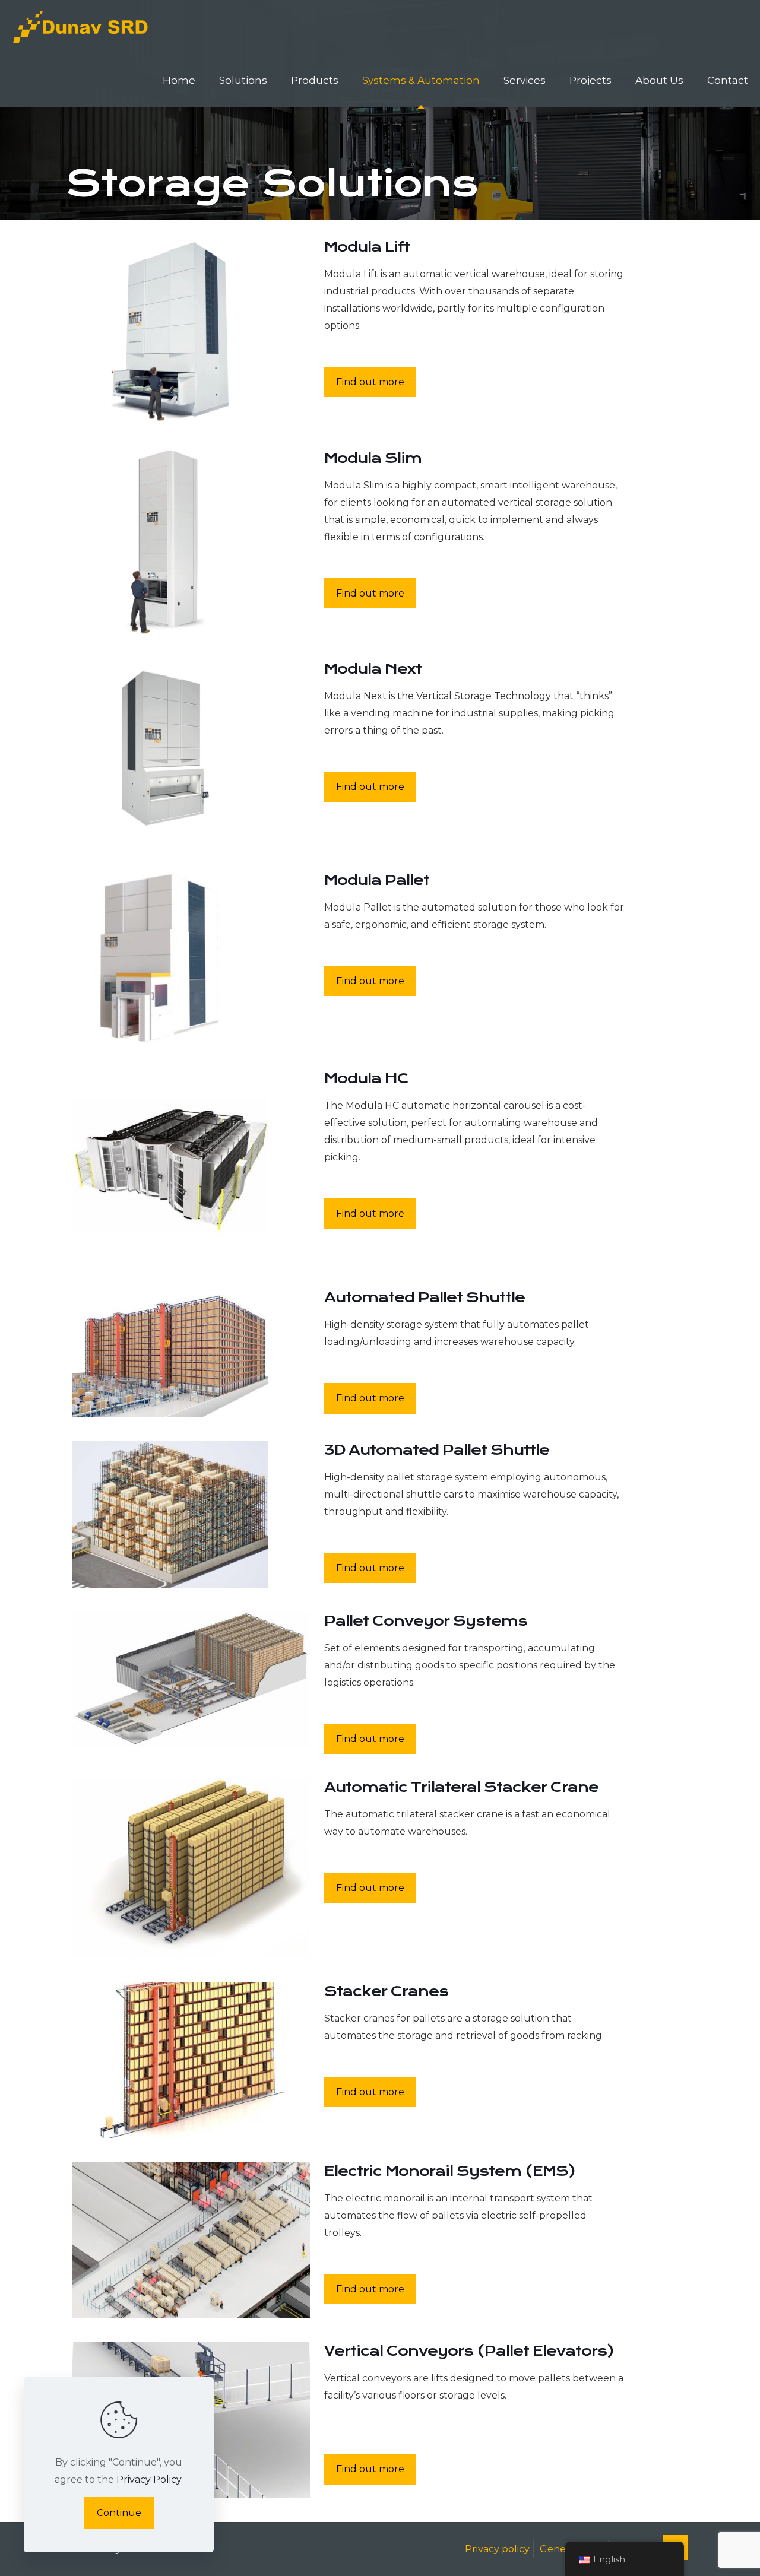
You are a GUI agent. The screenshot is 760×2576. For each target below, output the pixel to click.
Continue (119, 2513)
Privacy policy (497, 2549)
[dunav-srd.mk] (81, 27)
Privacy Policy (149, 2480)
